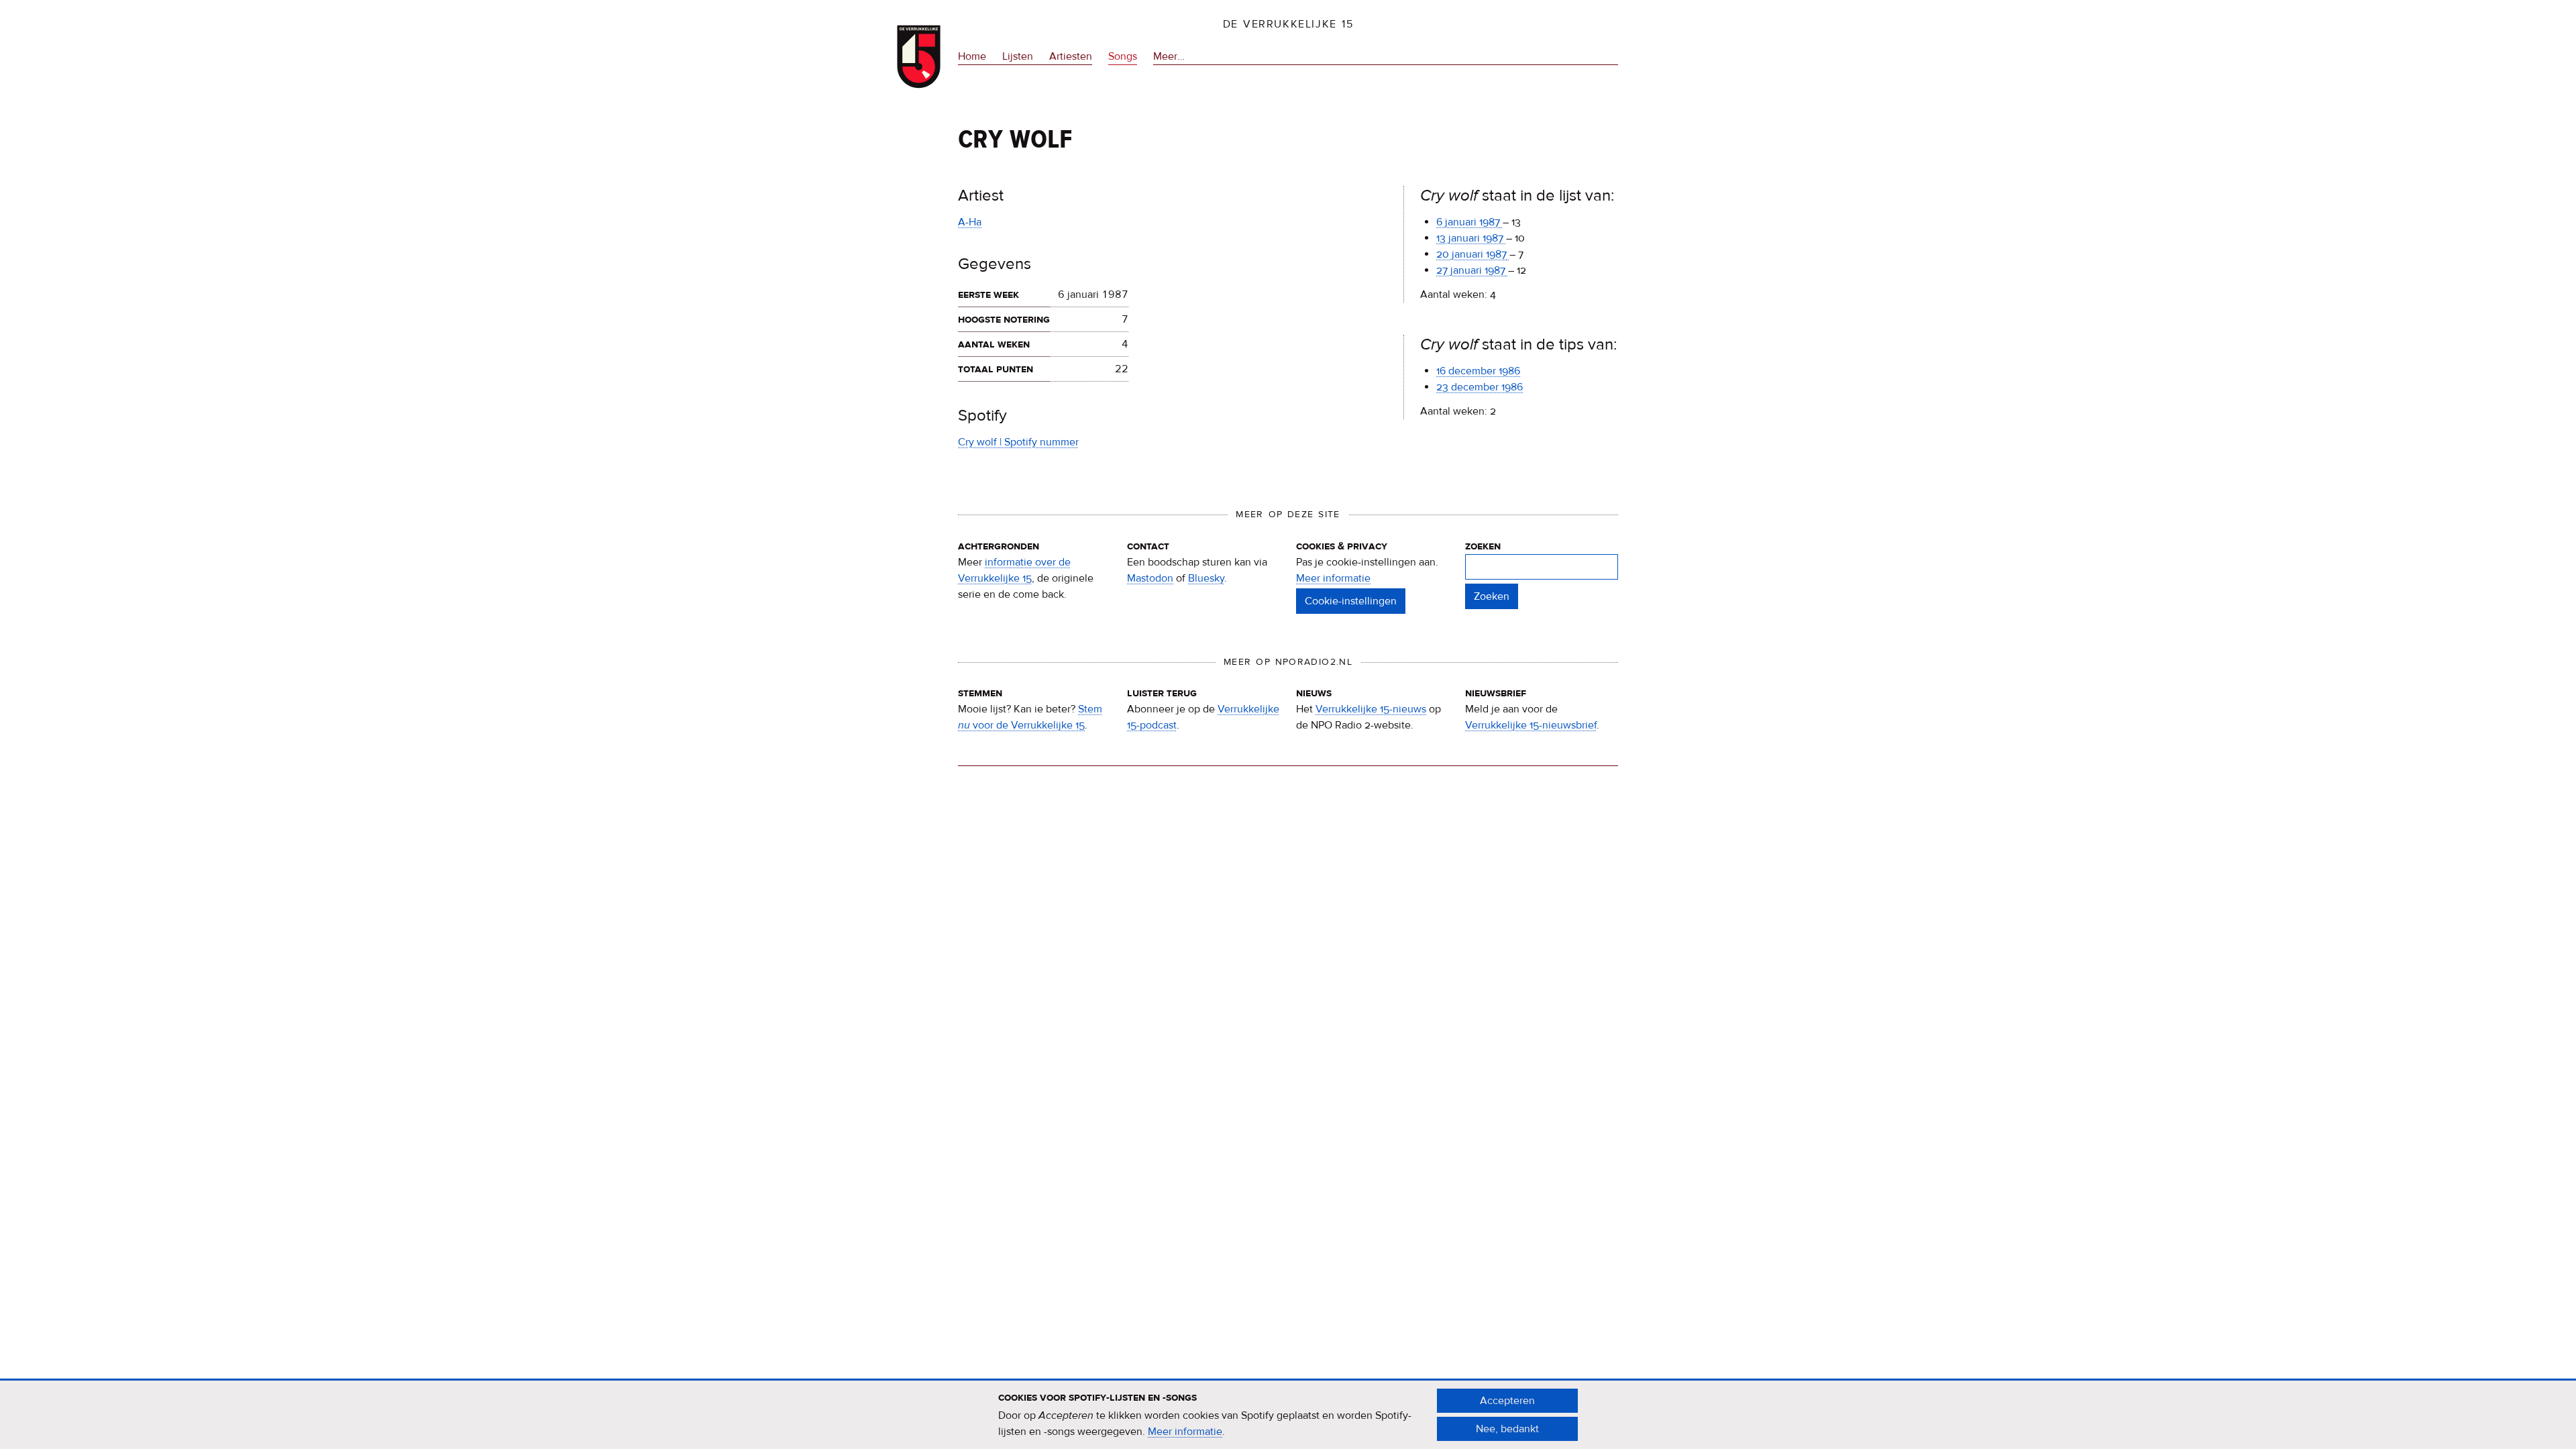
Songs (1123, 56)
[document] (1288, 1415)
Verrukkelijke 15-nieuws (1371, 709)
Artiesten (1071, 56)
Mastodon (1150, 578)
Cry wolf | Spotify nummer (1018, 442)
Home (972, 56)
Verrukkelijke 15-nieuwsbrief (1531, 725)
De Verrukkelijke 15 (1288, 24)
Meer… (1169, 57)
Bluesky (1206, 578)
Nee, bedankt (1507, 1429)
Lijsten (1018, 56)
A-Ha (970, 222)
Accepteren (1507, 1401)
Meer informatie (1333, 578)
